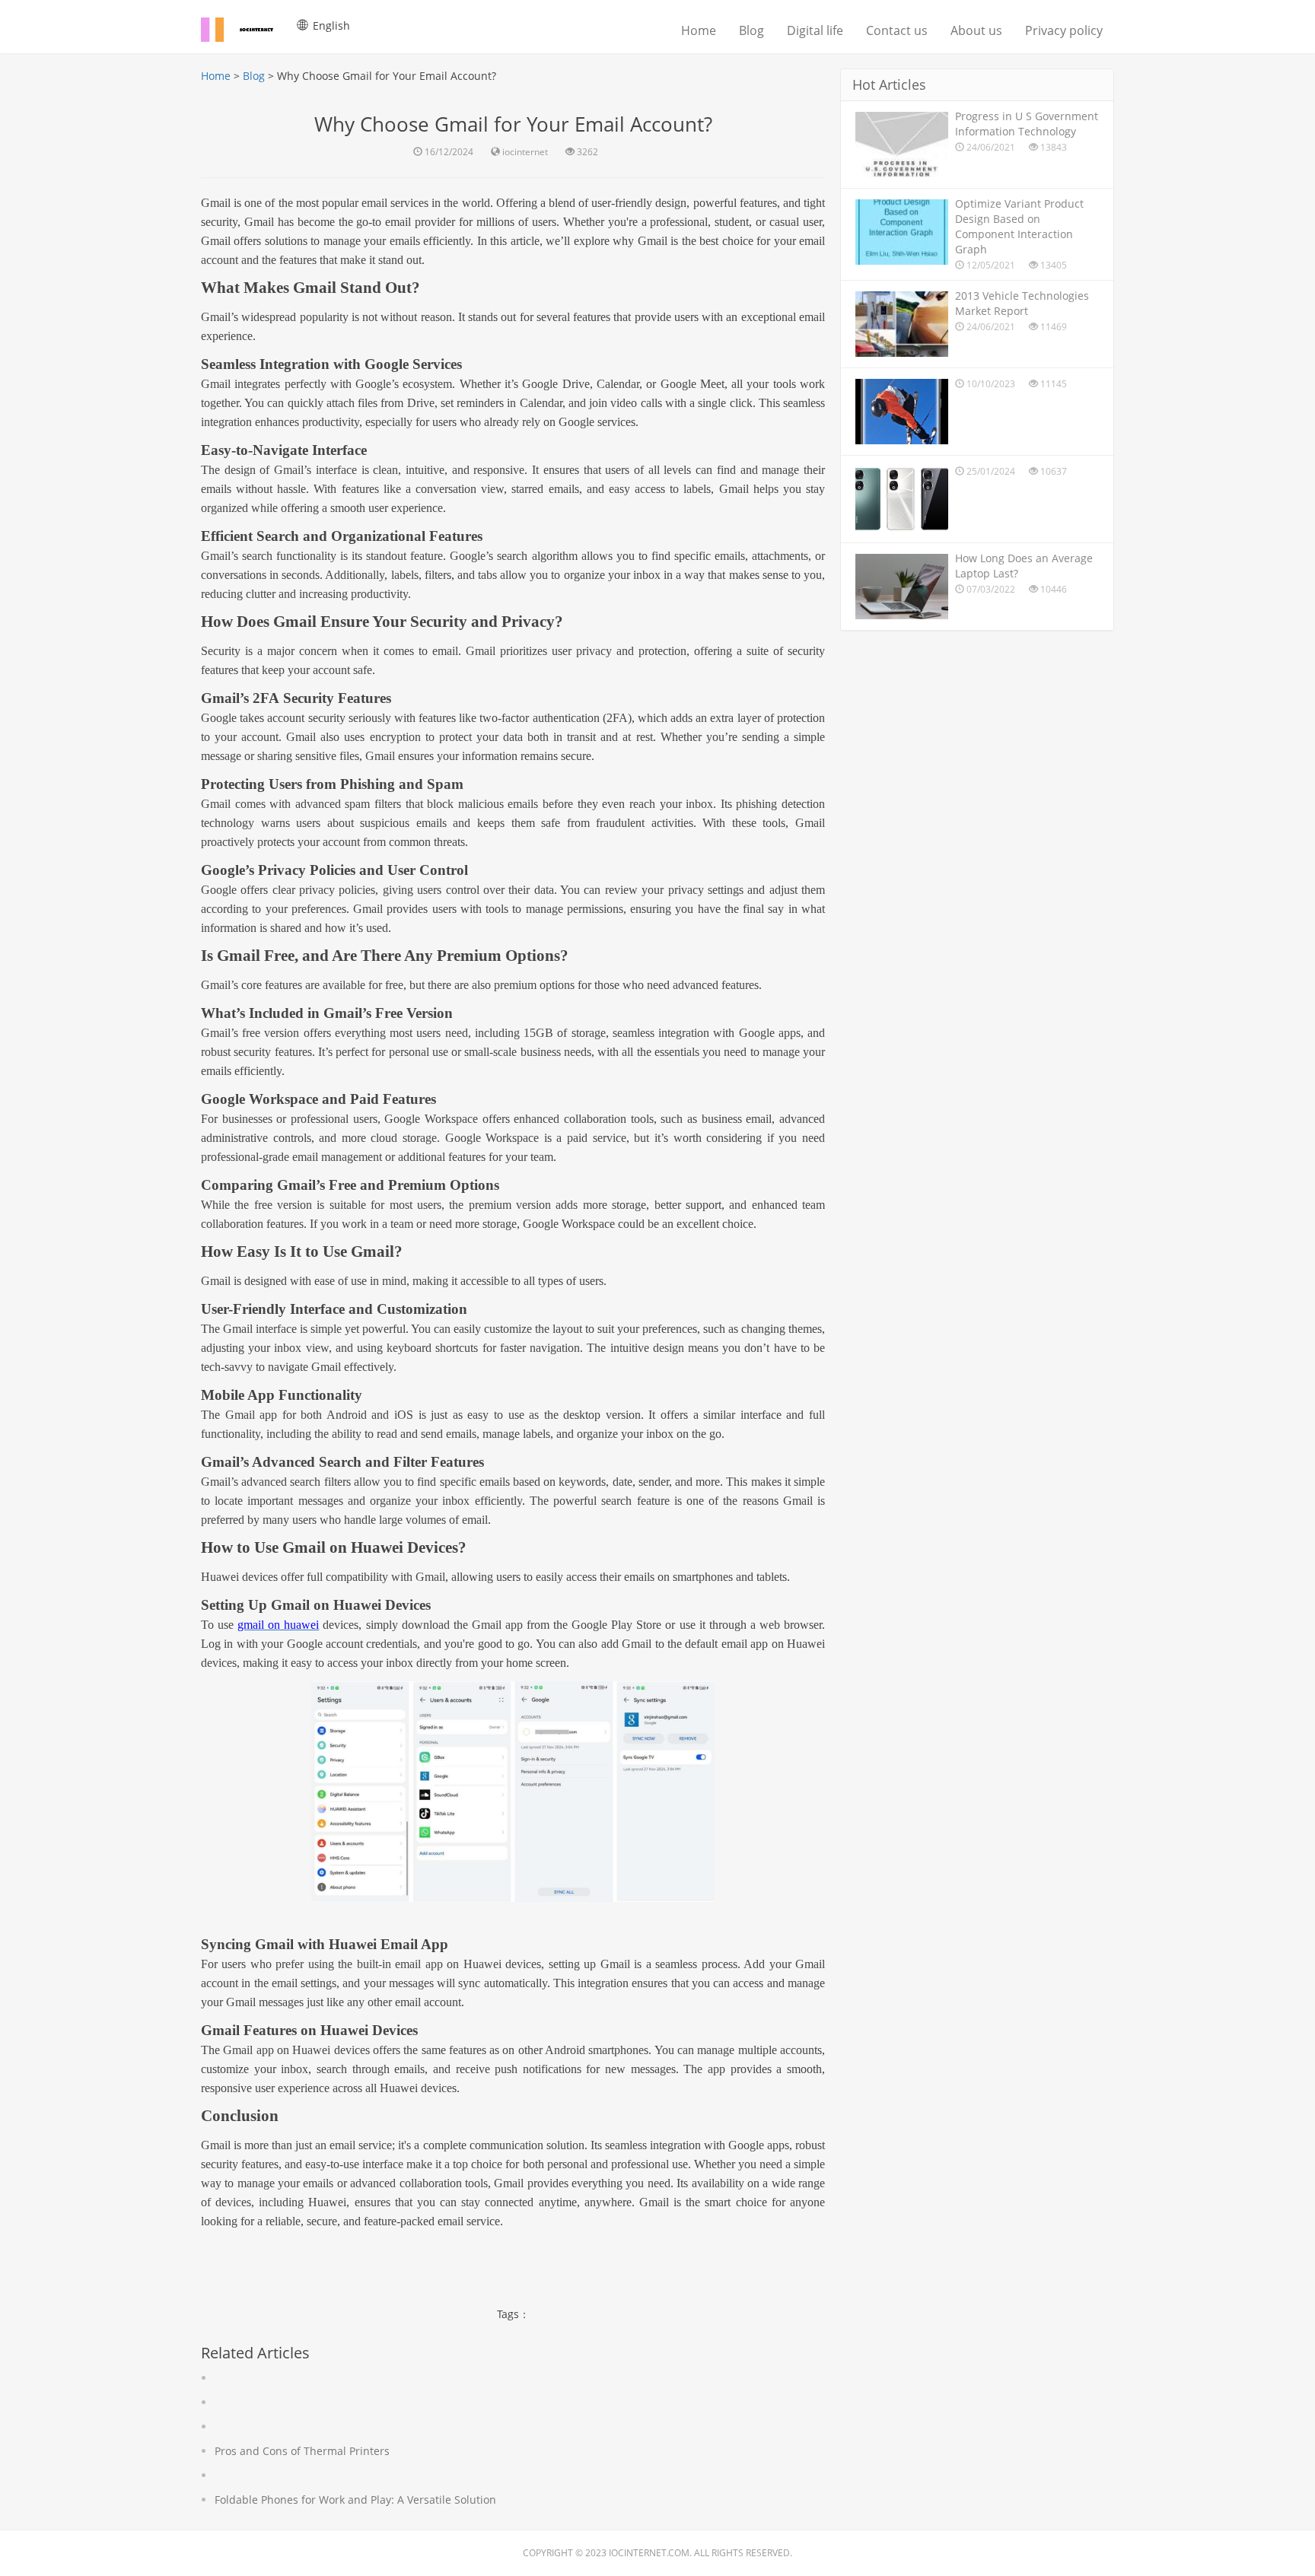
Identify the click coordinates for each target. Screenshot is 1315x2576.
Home (699, 30)
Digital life (815, 30)
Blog (751, 30)
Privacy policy (1064, 30)
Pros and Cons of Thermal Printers (302, 2451)
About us (976, 30)
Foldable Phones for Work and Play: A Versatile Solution (355, 2500)
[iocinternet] (247, 27)
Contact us (897, 30)
